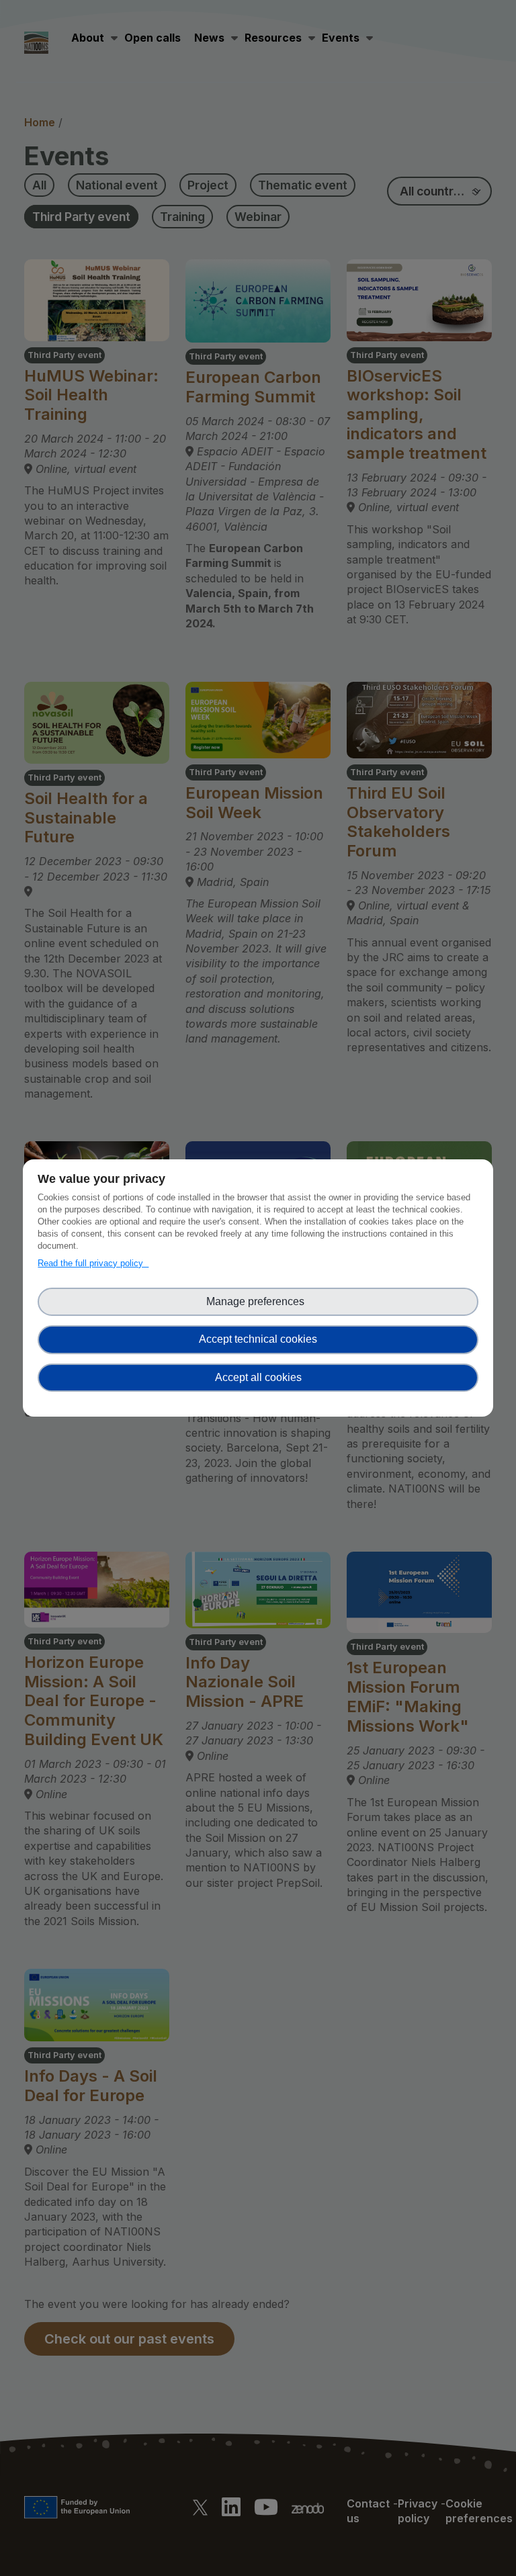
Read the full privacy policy (93, 1263)
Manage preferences (258, 1301)
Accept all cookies (258, 1377)
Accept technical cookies (258, 1339)
